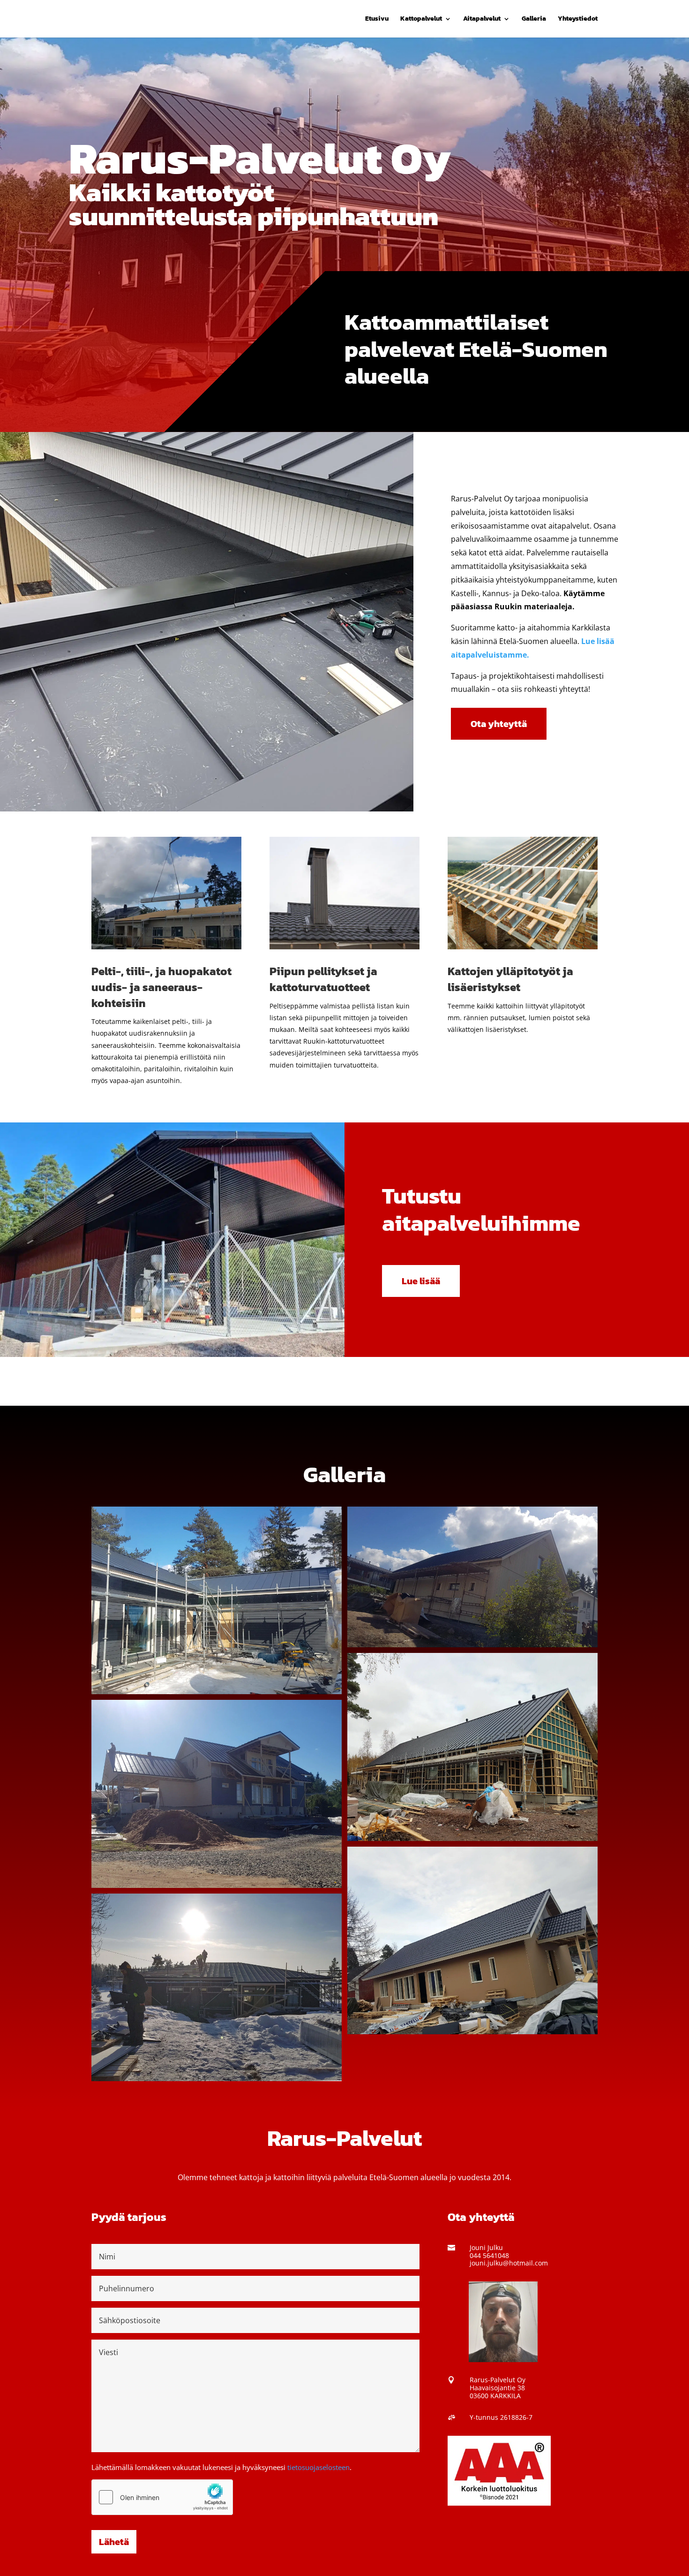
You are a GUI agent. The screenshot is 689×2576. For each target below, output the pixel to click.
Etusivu (377, 19)
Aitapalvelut (482, 19)
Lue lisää (421, 1281)
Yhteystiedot (578, 19)
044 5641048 (489, 2255)
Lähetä (114, 2542)
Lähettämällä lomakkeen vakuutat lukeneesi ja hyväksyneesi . (221, 2467)
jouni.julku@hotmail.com (509, 2263)
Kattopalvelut (421, 19)
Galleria (534, 19)
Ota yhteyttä (499, 724)
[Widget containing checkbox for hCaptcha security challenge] (162, 2497)
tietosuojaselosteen (318, 2467)
